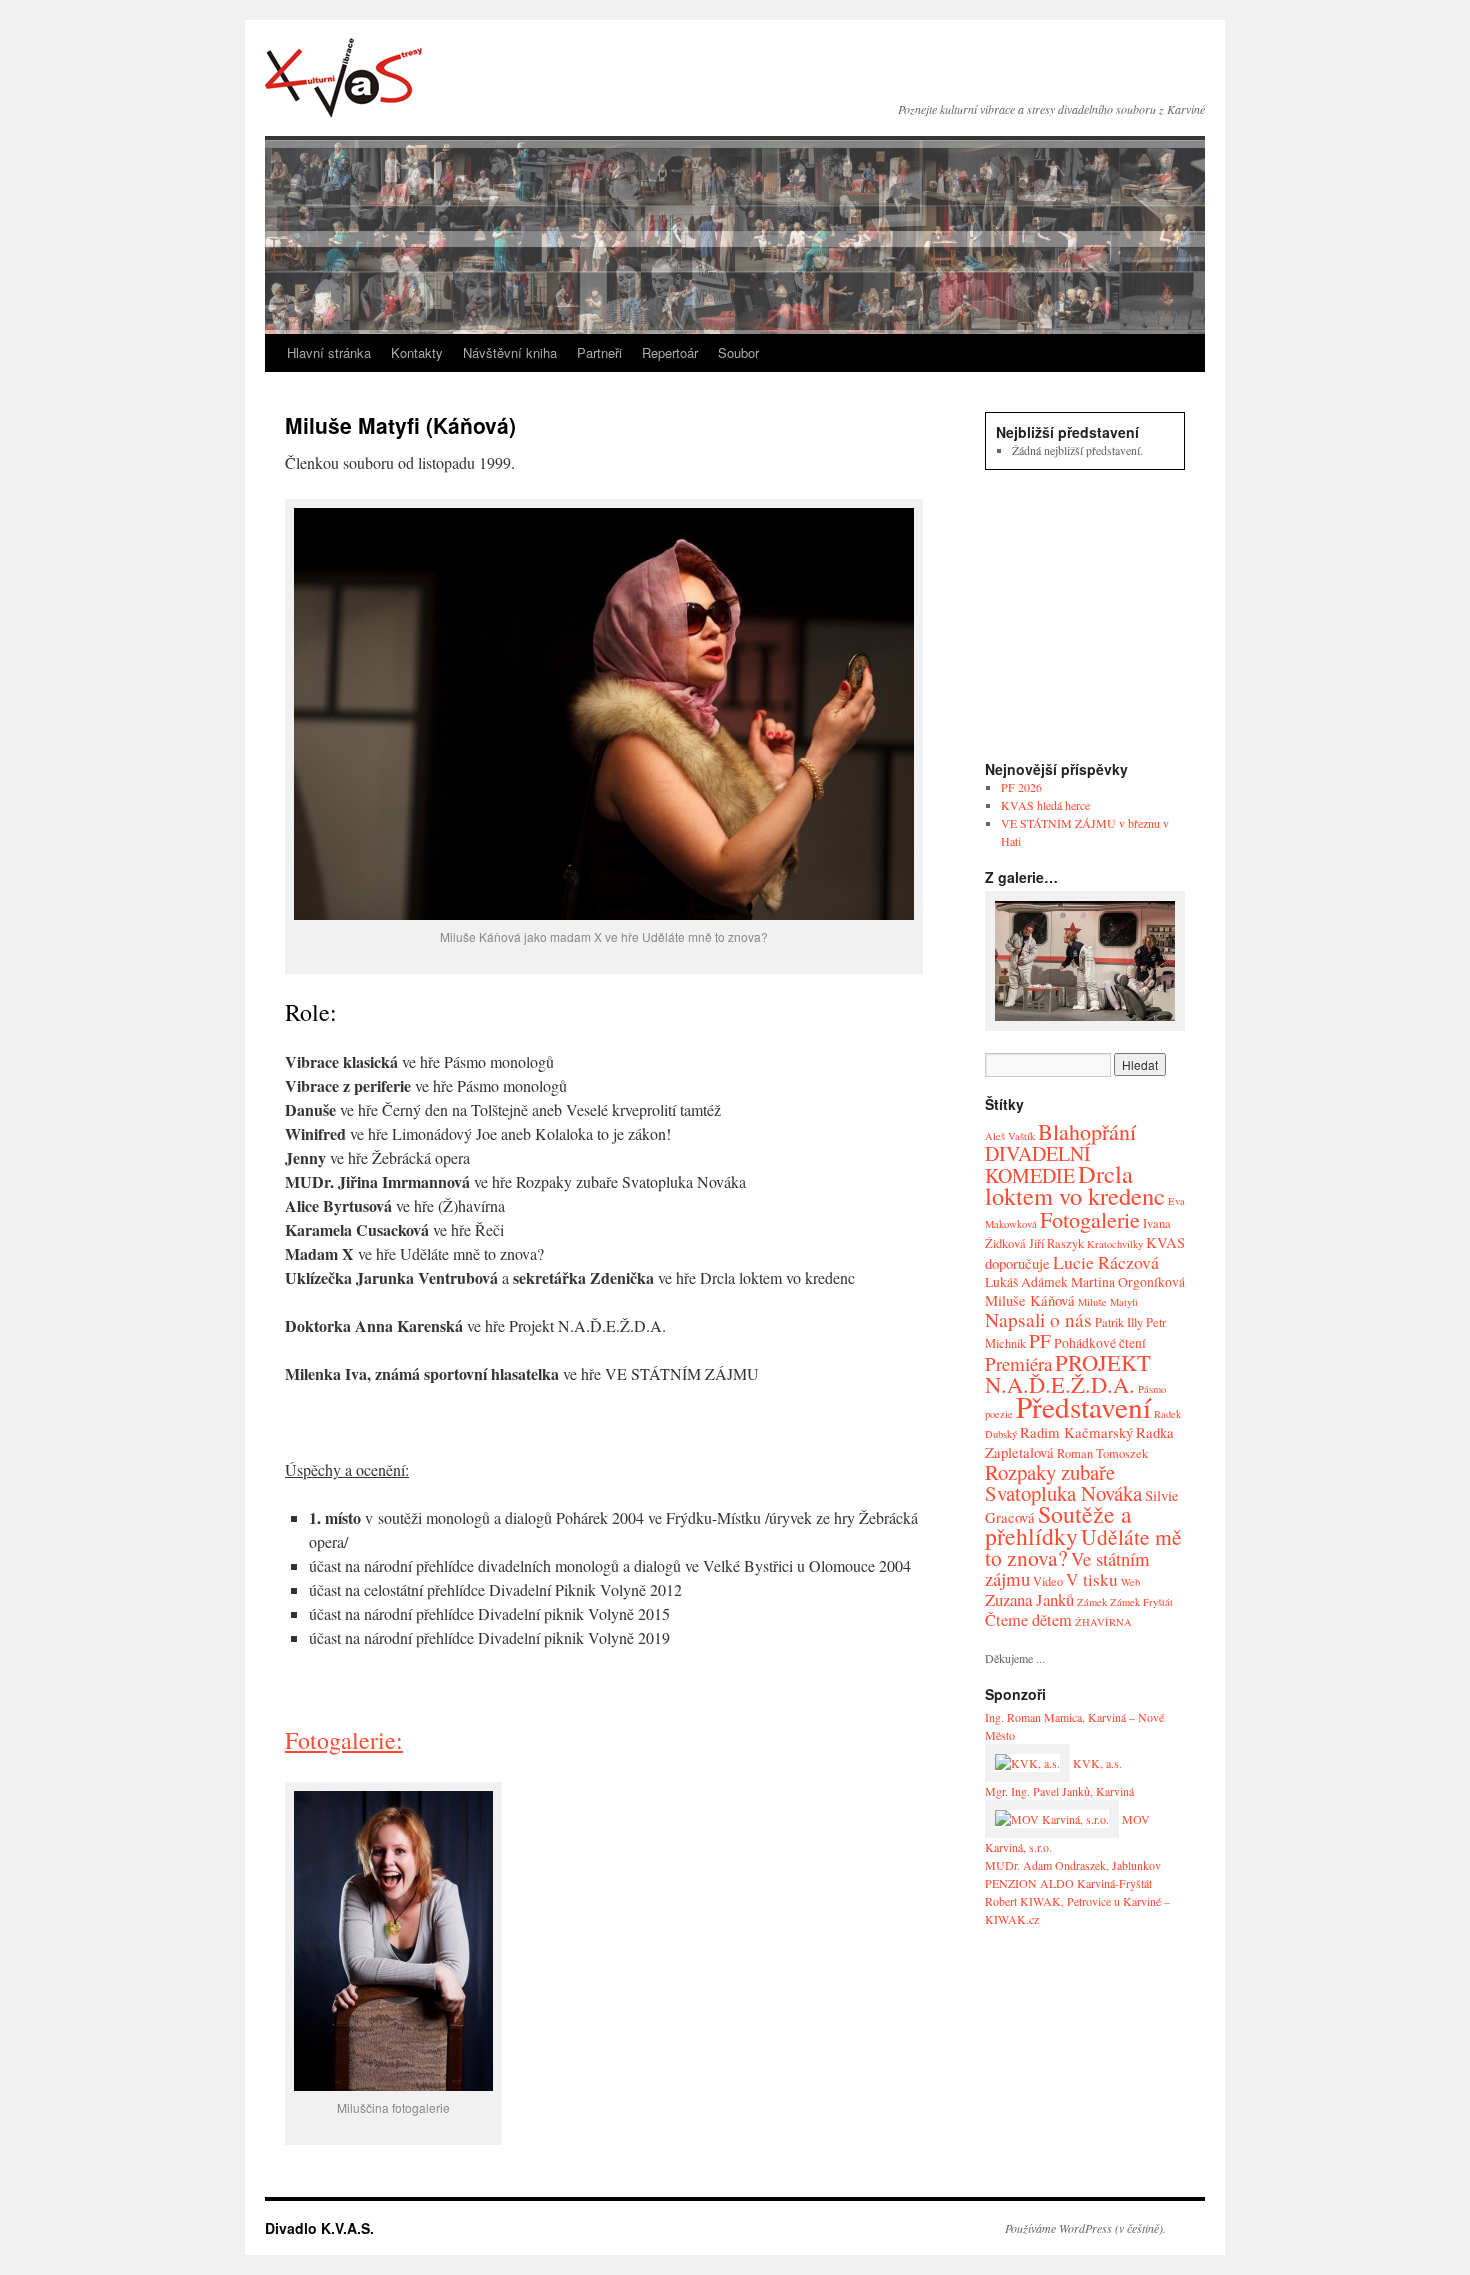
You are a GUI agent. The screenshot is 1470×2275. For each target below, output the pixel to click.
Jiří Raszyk (1056, 1243)
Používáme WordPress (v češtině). (1085, 2228)
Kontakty (417, 352)
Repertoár (670, 352)
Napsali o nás (1038, 1319)
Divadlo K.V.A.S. (343, 78)
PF (1040, 1340)
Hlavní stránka (329, 352)
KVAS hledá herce (1045, 805)
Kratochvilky (1115, 1244)
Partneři (599, 352)
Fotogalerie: (344, 1740)
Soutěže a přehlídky (1058, 1525)
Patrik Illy (1119, 1322)
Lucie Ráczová (1106, 1262)
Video (1048, 1581)
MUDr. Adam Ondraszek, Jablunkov (1073, 1865)
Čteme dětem (1028, 1620)
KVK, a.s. (1096, 1763)
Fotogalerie (1090, 1219)
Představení (1083, 1406)
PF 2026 (1021, 787)
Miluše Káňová (1030, 1300)
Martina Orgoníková (1128, 1281)
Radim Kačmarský (1076, 1432)
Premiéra (1018, 1363)
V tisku (1092, 1579)
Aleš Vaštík (1010, 1136)
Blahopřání (1087, 1131)
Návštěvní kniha (510, 352)
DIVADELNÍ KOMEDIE (1038, 1164)
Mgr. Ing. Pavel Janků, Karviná (1059, 1791)
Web (1130, 1582)
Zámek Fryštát (1141, 1602)
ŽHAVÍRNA (1103, 1622)
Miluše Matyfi (1108, 1302)
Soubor (738, 352)
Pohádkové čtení (1100, 1342)
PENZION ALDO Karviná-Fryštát (1068, 1883)
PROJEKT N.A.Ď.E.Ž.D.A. (1068, 1373)
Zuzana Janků (1029, 1599)
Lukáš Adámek (1026, 1281)
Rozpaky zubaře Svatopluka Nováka (1063, 1482)
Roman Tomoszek (1102, 1453)
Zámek (1092, 1602)
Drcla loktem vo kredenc (1075, 1184)
